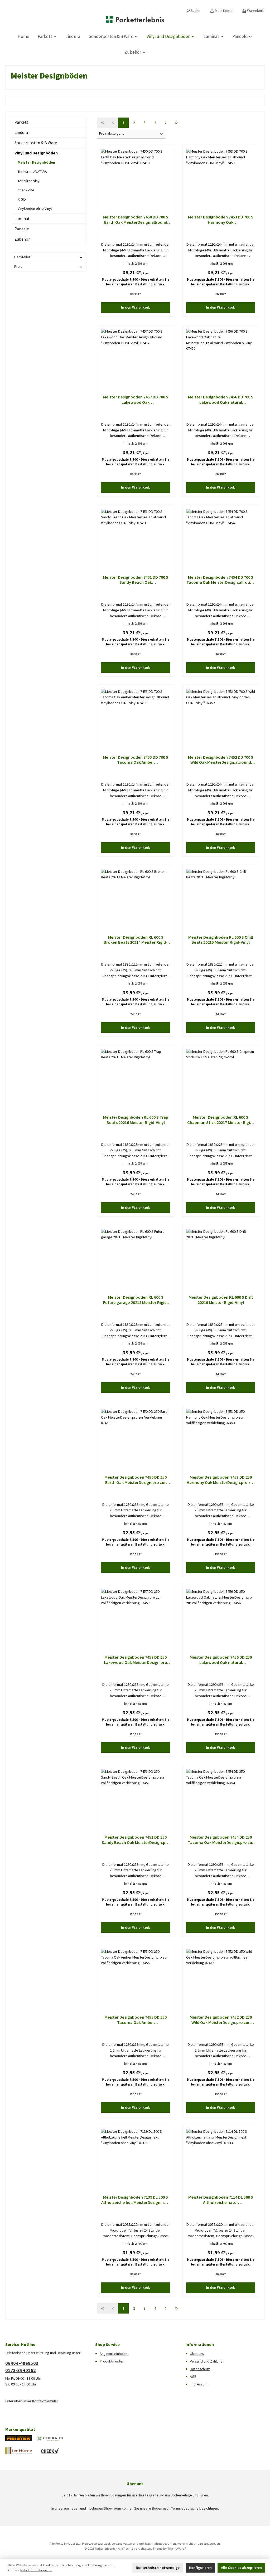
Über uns (197, 2354)
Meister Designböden (36, 162)
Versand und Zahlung (206, 2361)
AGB (193, 2377)
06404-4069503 (22, 2363)
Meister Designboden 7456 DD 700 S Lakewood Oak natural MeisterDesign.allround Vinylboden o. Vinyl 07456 (221, 400)
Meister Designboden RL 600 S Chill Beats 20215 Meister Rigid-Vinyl (221, 940)
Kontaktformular (45, 2401)
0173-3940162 (21, 2370)
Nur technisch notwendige (158, 2568)
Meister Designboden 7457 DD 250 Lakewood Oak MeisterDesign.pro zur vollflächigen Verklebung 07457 (136, 1660)
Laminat (22, 218)
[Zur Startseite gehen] (135, 20)
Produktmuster (112, 2361)
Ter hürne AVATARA (32, 172)
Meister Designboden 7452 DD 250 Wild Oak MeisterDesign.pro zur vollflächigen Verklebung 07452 (221, 2020)
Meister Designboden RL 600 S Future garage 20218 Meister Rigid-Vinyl (136, 1300)
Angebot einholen (114, 2354)
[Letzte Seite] (176, 123)
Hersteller (22, 257)
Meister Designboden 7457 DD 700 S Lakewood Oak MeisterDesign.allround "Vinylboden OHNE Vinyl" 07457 (136, 400)
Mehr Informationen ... (36, 2570)
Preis (18, 266)
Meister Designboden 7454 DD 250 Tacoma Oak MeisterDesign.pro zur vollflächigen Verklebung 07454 (221, 1840)
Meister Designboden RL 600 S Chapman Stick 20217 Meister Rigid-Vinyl (221, 1120)
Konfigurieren (200, 2568)
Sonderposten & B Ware (36, 143)
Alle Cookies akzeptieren (241, 2568)
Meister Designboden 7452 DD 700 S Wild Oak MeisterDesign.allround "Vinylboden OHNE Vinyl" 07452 (221, 760)
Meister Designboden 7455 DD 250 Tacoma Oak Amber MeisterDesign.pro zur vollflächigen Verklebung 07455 (136, 2020)
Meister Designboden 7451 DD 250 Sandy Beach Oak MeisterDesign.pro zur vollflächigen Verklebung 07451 (136, 1840)
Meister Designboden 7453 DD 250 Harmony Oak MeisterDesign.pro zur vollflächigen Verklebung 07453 (221, 1480)
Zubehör (22, 239)
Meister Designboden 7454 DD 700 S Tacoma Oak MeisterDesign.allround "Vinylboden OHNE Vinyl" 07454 (221, 580)
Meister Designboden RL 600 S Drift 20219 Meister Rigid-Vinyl (221, 1300)
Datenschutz (200, 2369)
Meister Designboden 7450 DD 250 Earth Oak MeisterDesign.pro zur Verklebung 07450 (136, 1480)
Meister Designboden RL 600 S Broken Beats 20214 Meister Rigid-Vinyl (136, 940)
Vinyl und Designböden (36, 153)
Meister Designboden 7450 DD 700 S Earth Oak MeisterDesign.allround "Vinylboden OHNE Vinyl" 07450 (136, 220)
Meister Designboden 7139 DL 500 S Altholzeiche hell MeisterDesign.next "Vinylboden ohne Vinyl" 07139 (136, 2200)
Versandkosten (122, 2543)
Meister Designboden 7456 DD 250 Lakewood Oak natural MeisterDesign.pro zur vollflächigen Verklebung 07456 (221, 1660)
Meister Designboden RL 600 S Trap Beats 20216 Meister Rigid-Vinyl (136, 1120)
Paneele (22, 229)
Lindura (21, 132)
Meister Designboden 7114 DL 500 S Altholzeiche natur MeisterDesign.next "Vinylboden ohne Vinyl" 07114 (221, 2200)
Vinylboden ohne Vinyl (35, 208)
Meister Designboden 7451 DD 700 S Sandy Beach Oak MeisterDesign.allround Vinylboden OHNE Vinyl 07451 (136, 580)
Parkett (21, 122)
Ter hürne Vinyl (29, 181)
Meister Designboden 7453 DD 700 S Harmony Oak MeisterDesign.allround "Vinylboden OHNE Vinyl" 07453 (221, 220)
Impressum (199, 2384)
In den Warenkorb (136, 307)
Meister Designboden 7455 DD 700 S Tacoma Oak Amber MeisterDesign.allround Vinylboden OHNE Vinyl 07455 (136, 760)
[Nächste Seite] (166, 123)
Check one (26, 190)
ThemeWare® (177, 2548)
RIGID (22, 199)
